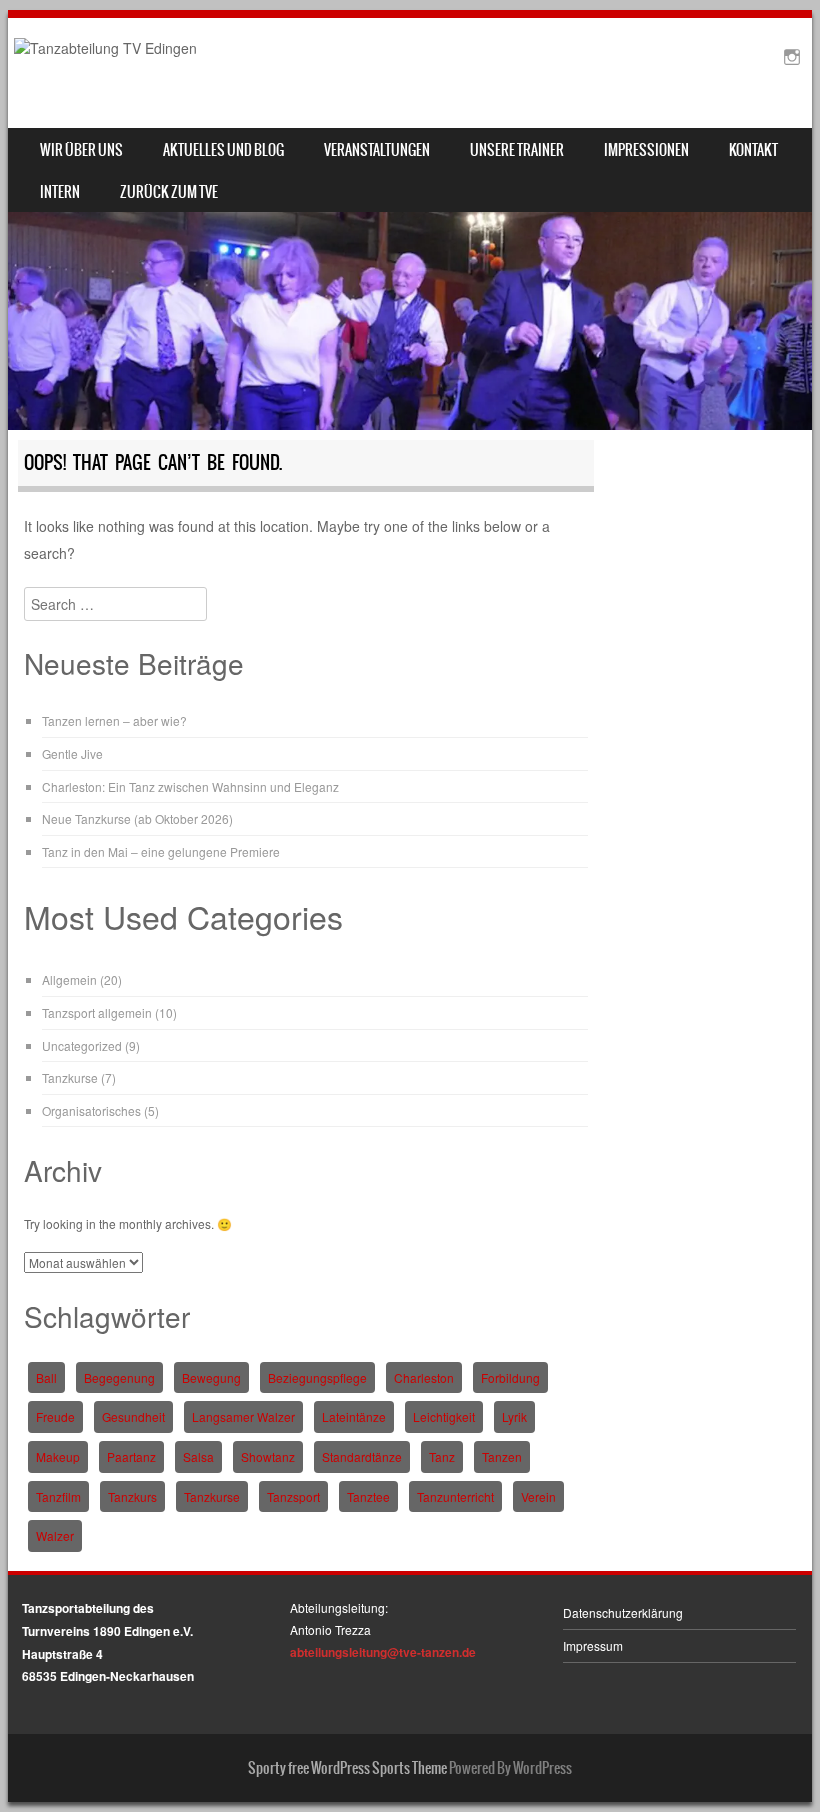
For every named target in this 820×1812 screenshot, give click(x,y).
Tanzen (502, 1456)
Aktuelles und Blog (223, 150)
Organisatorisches (91, 1110)
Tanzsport (293, 1496)
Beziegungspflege (317, 1377)
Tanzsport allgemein (97, 1012)
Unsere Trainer (517, 150)
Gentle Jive (72, 753)
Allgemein (69, 979)
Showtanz (268, 1456)
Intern (60, 192)
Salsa (198, 1456)
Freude (55, 1416)
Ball (46, 1377)
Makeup (58, 1456)
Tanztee (368, 1496)
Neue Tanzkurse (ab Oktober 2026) (137, 818)
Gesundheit (133, 1416)
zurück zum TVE (169, 192)
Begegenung (119, 1377)
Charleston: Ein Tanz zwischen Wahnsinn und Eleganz (190, 786)
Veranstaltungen (377, 150)
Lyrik (514, 1416)
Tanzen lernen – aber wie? (114, 720)
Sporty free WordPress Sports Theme (347, 1768)
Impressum (593, 1645)
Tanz (442, 1456)
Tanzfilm (58, 1496)
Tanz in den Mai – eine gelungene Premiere (161, 851)
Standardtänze (362, 1456)
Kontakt (753, 150)
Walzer (55, 1535)
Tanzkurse (70, 1077)
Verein (538, 1496)
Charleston (424, 1377)
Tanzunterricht (455, 1496)
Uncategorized (82, 1045)
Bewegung (211, 1377)
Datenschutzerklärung (623, 1612)
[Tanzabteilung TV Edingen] (105, 48)
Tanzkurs (132, 1496)
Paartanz (131, 1456)
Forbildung (510, 1377)
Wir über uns (81, 150)
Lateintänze (354, 1416)
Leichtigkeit (444, 1416)
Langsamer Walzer (243, 1416)
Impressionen (646, 150)
